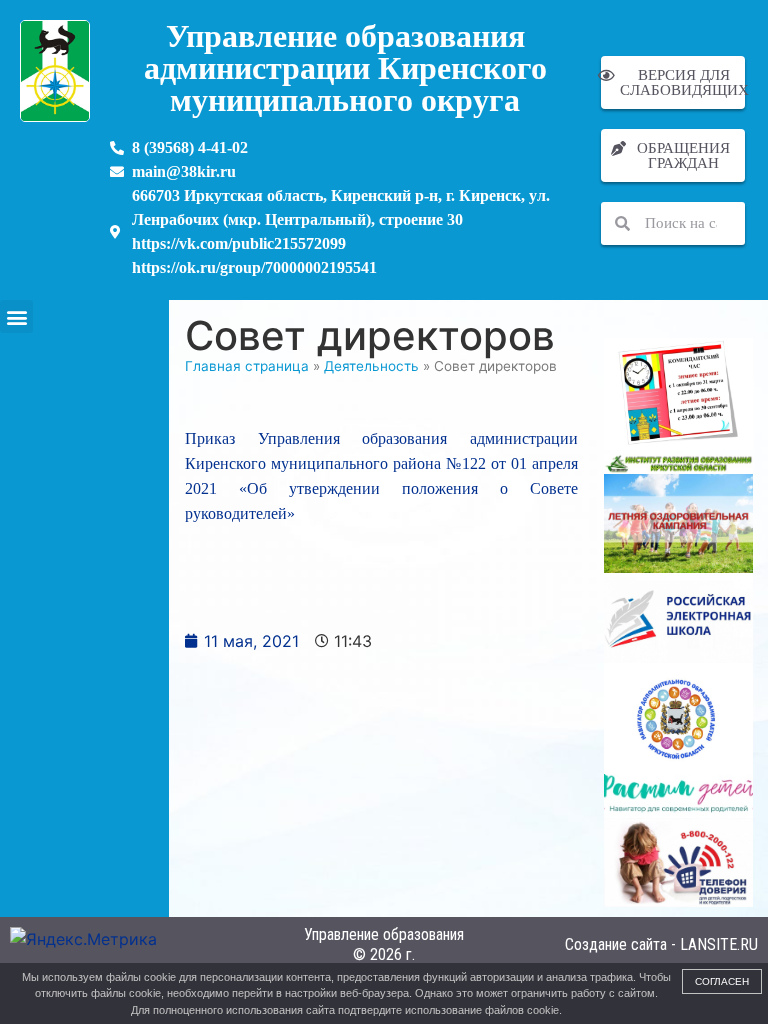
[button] (16, 316)
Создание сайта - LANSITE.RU (661, 944)
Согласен (722, 981)
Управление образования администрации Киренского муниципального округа (345, 68)
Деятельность (371, 366)
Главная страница (247, 366)
